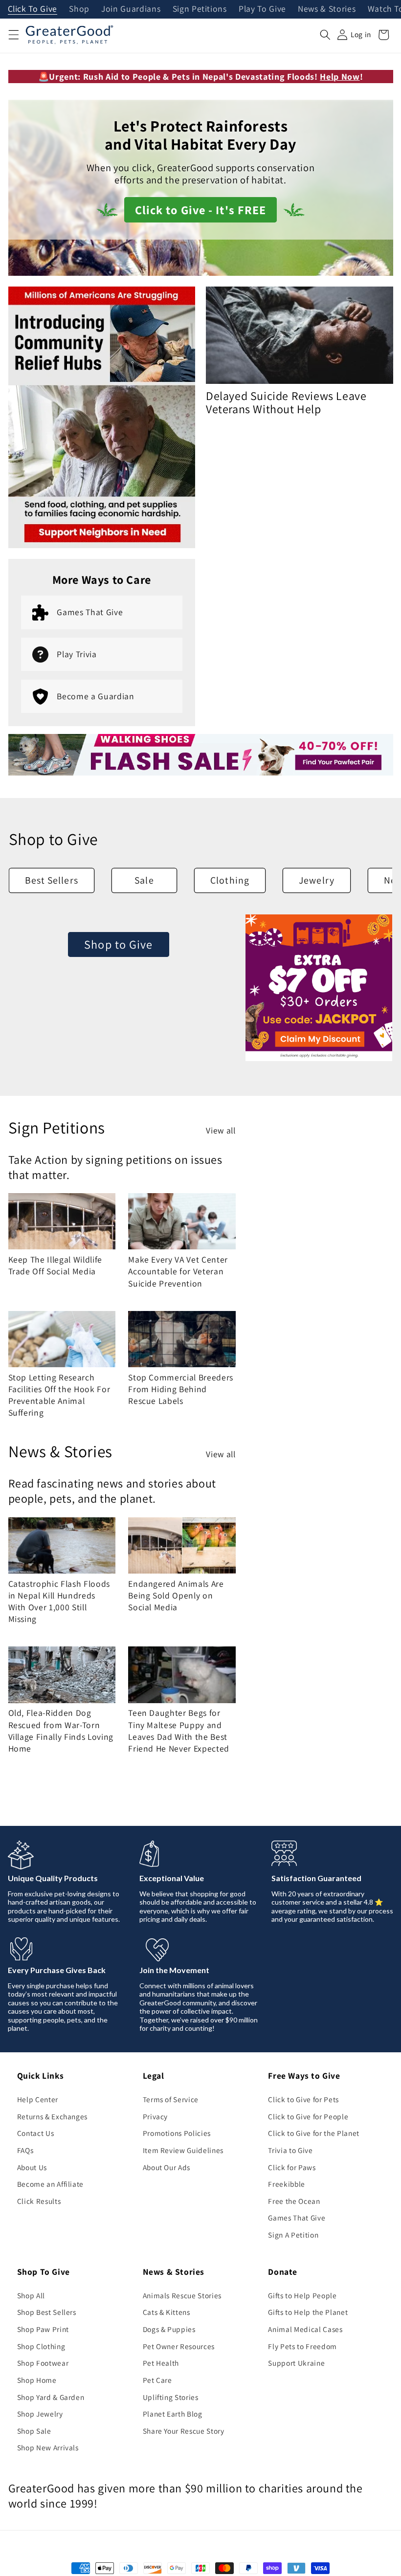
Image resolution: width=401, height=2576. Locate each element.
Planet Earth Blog (173, 2414)
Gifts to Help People (302, 2295)
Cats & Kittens (167, 2312)
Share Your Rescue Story (184, 2431)
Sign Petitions (200, 9)
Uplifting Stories (171, 2397)
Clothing (230, 880)
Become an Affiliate (51, 2184)
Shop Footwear (43, 2363)
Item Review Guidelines (183, 2150)
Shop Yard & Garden (51, 2397)
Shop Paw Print (43, 2329)
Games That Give (297, 2218)
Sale (144, 880)
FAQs (25, 2150)
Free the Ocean (294, 2201)
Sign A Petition (293, 2235)
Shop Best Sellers (47, 2312)
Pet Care (157, 2380)
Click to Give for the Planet (313, 2133)
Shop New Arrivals (48, 2447)
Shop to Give (118, 944)
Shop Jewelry (40, 2414)
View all (221, 1130)
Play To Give (262, 9)
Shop (79, 9)
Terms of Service (171, 2099)
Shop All (31, 2295)
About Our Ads (167, 2167)
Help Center (38, 2099)
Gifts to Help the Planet (308, 2312)
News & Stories (327, 9)
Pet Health (161, 2363)
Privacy (156, 2116)
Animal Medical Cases (305, 2329)
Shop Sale (34, 2431)
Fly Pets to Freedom (302, 2346)
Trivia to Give (290, 2150)
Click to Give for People (308, 2116)
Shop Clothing (41, 2346)
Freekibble (287, 2184)
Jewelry (317, 880)
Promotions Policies (177, 2133)
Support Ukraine (296, 2363)
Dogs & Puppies (169, 2329)
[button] (13, 35)
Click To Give (33, 9)
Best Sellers (52, 880)
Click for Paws (292, 2167)
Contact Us (36, 2133)
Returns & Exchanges (53, 2116)
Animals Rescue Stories (182, 2295)
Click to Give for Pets (303, 2099)
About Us (32, 2167)
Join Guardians (131, 9)
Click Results (39, 2201)
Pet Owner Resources (179, 2346)
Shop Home (37, 2380)
